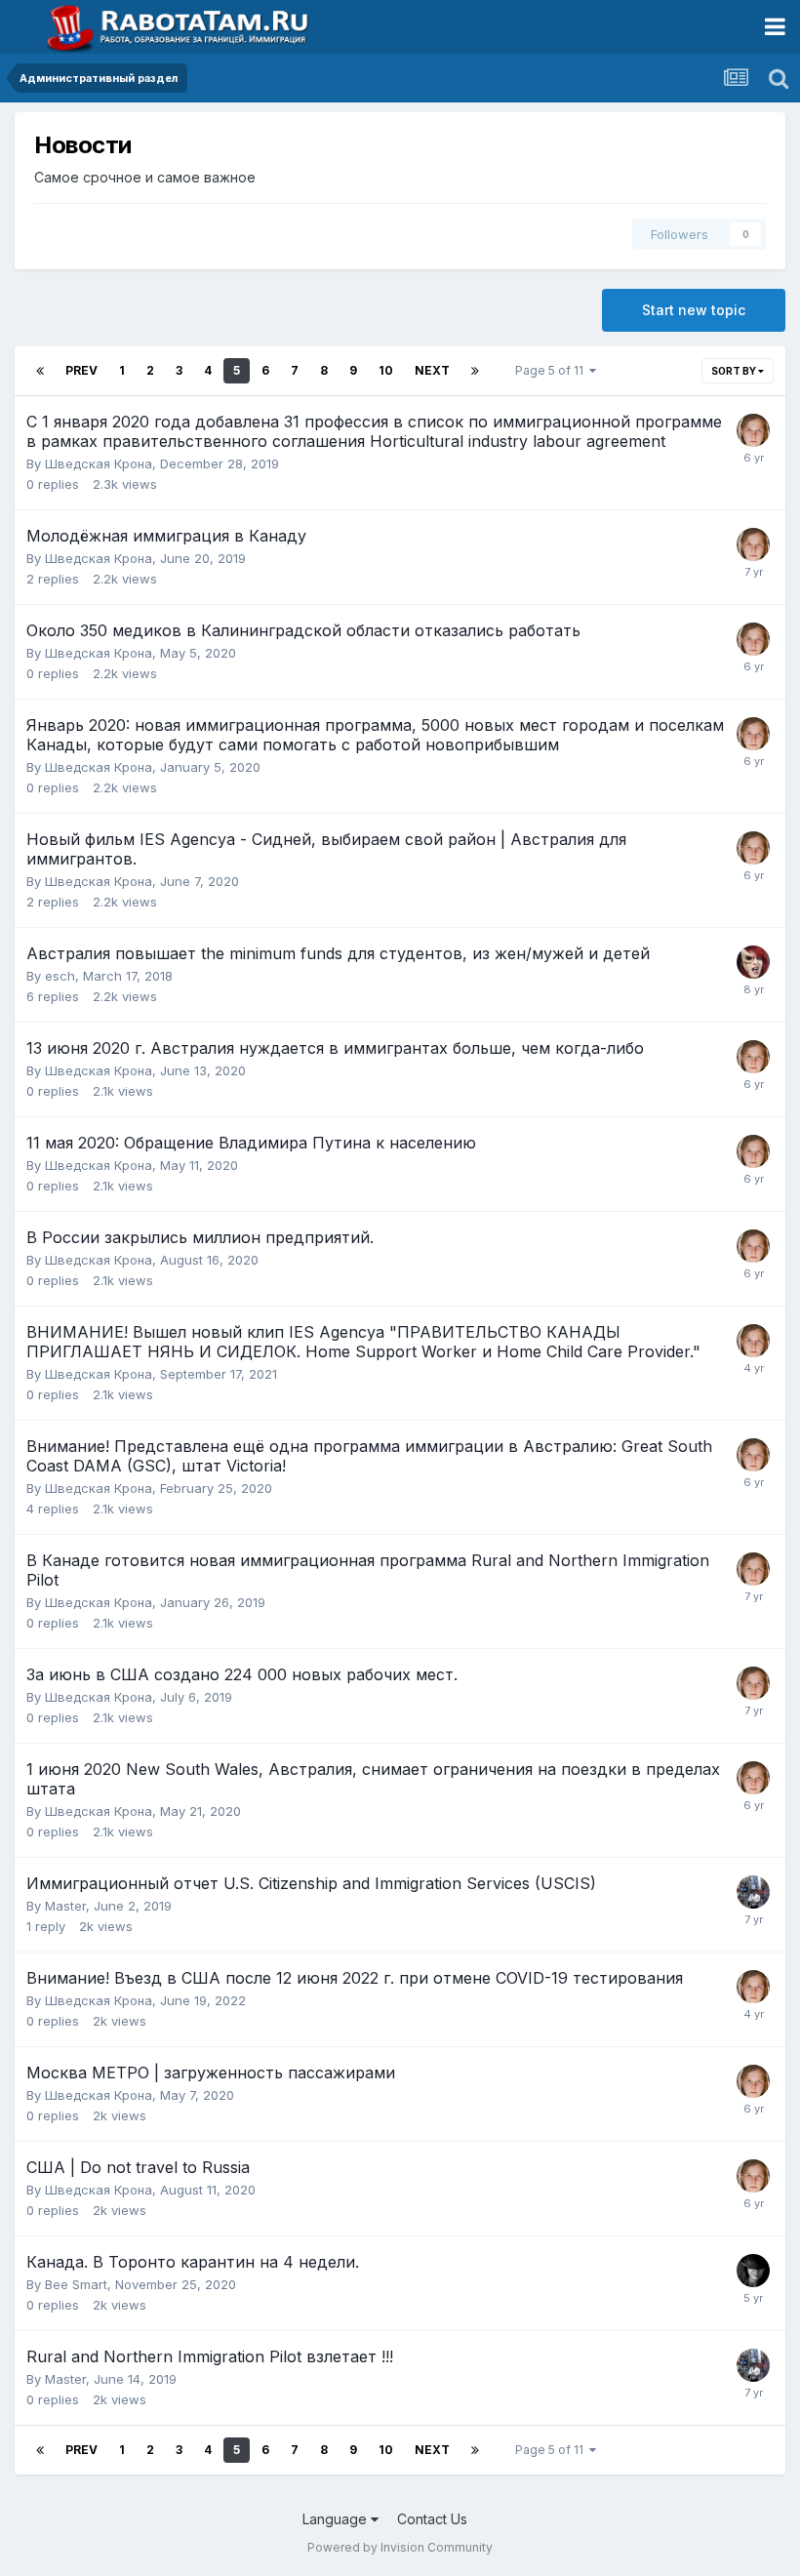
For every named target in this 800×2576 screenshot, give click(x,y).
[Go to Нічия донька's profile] (753, 962)
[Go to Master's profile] (753, 1892)
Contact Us (432, 2519)
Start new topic (694, 310)
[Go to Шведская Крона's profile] (753, 430)
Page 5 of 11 (552, 370)
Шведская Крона (99, 463)
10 (386, 370)
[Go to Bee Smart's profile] (753, 2271)
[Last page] (475, 371)
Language (337, 2519)
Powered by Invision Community (400, 2547)
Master (65, 1906)
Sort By (735, 371)
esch (60, 976)
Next (432, 370)
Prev (81, 370)
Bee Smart (76, 2284)
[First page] (40, 371)
